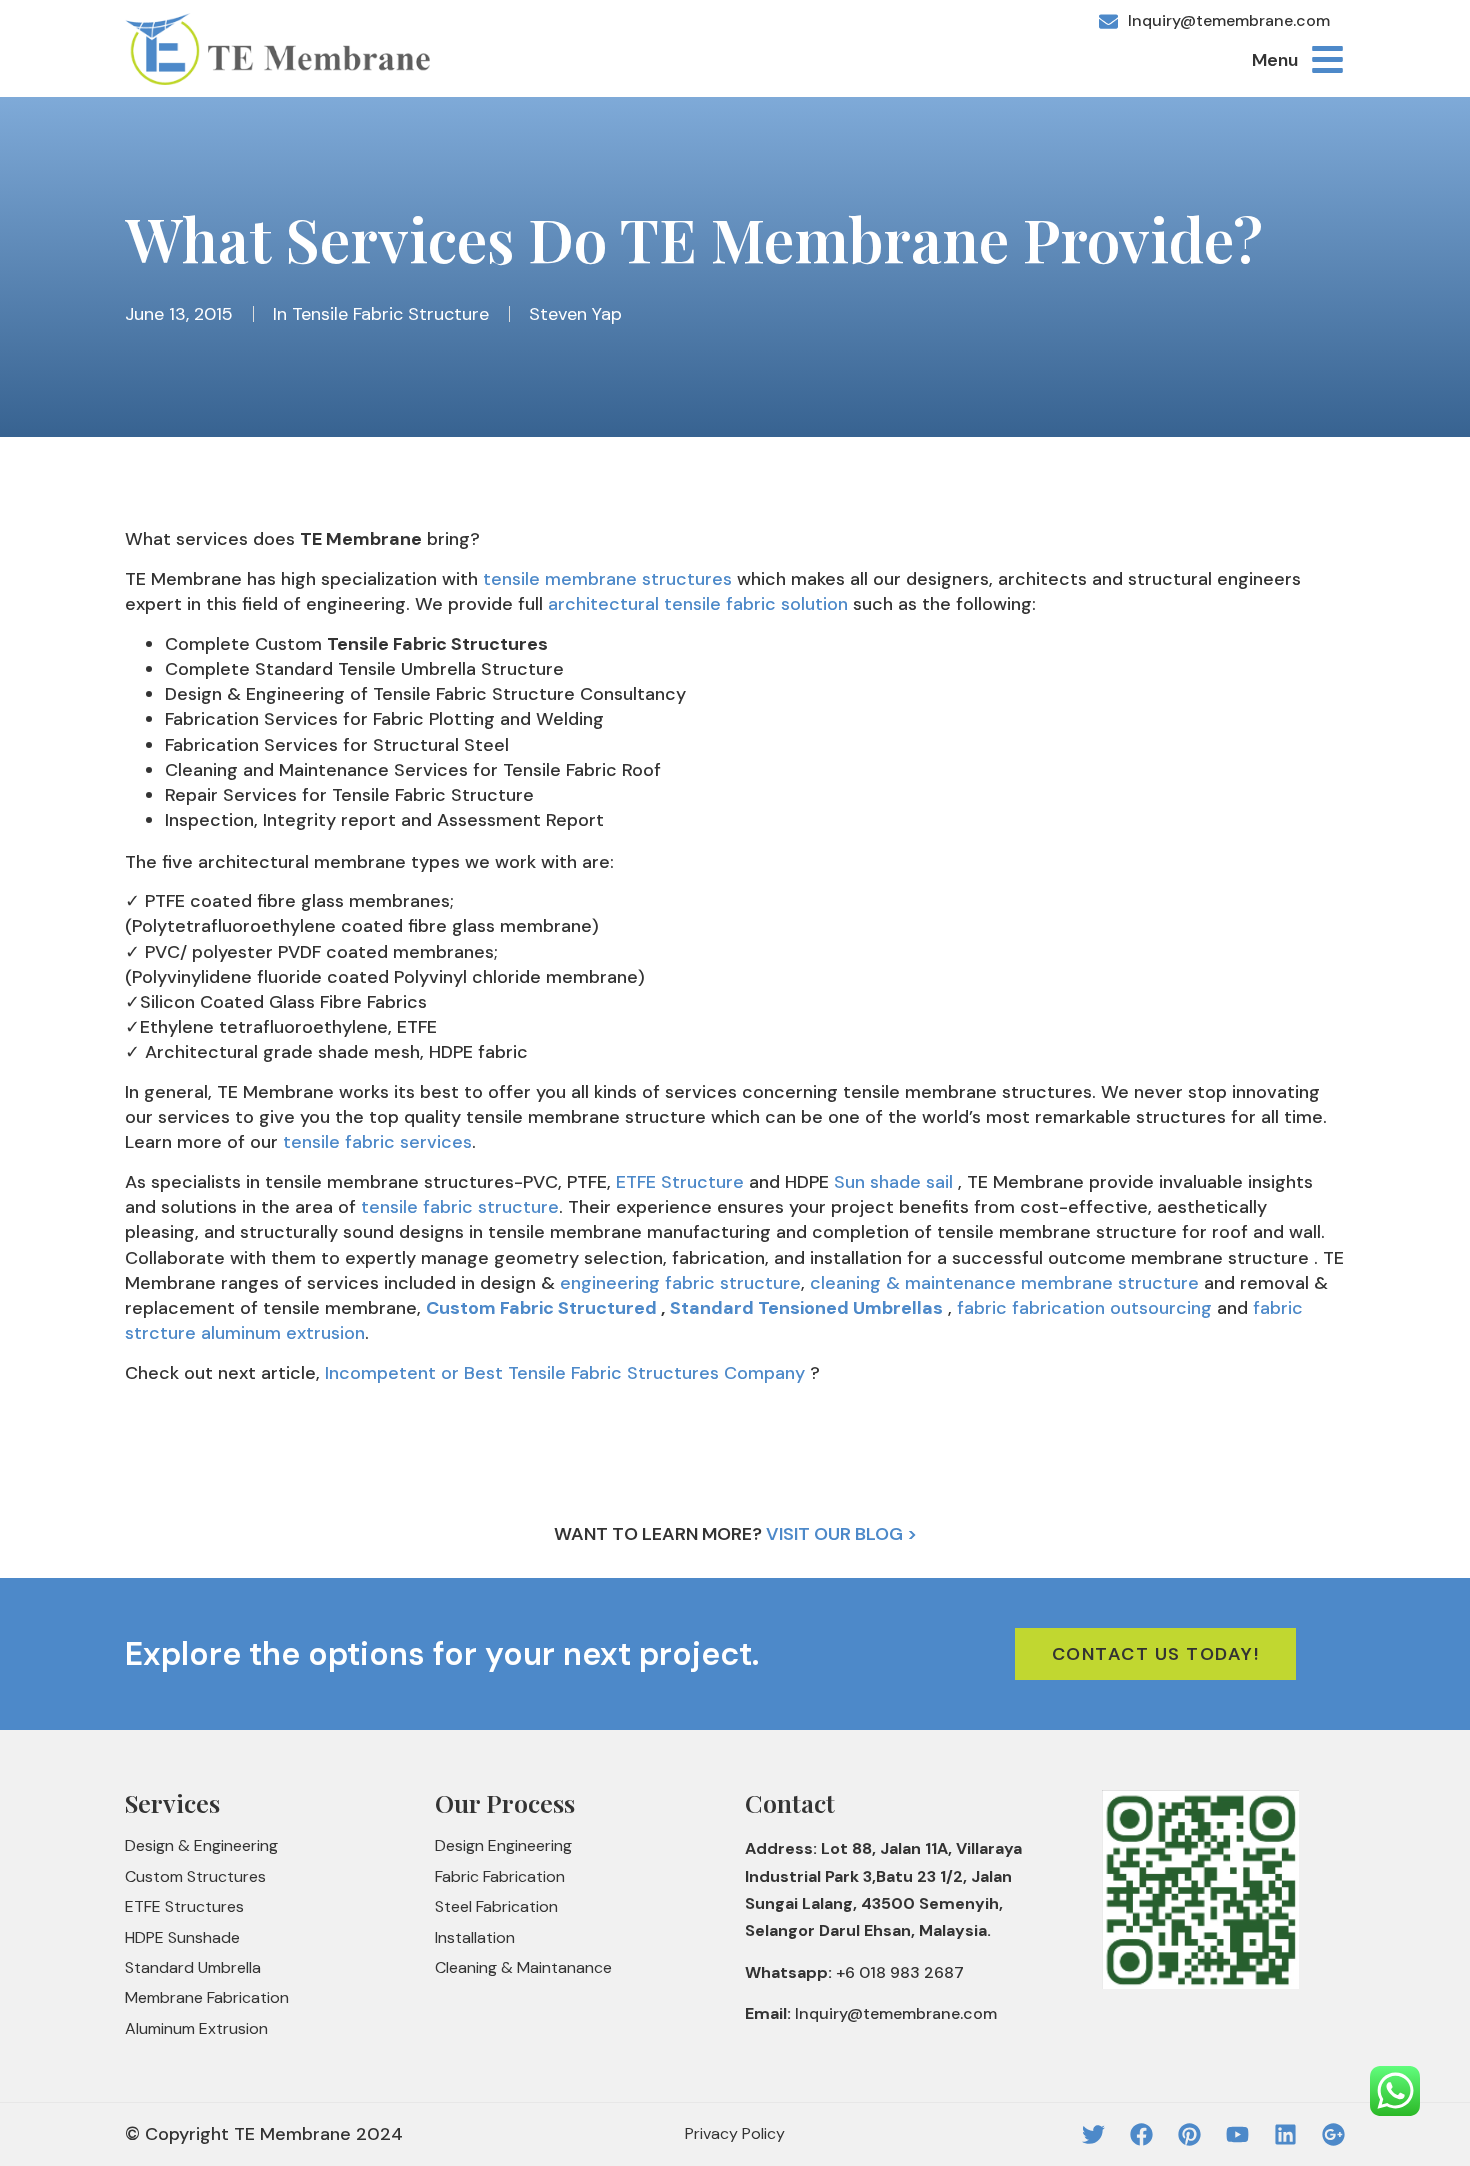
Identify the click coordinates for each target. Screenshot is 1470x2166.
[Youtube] (1237, 2134)
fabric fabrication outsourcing (1084, 1308)
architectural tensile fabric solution (698, 604)
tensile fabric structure (460, 1207)
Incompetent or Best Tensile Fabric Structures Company (565, 1373)
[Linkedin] (1285, 2134)
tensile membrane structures (607, 579)
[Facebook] (1141, 2134)
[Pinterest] (1189, 2134)
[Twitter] (1093, 2134)
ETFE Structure (680, 1182)
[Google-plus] (1333, 2134)
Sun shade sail (893, 1182)
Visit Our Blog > (841, 1534)
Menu (1275, 60)
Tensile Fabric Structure (390, 314)
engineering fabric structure (680, 1283)
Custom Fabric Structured (541, 1308)
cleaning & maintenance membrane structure (1004, 1283)
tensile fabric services (377, 1142)
